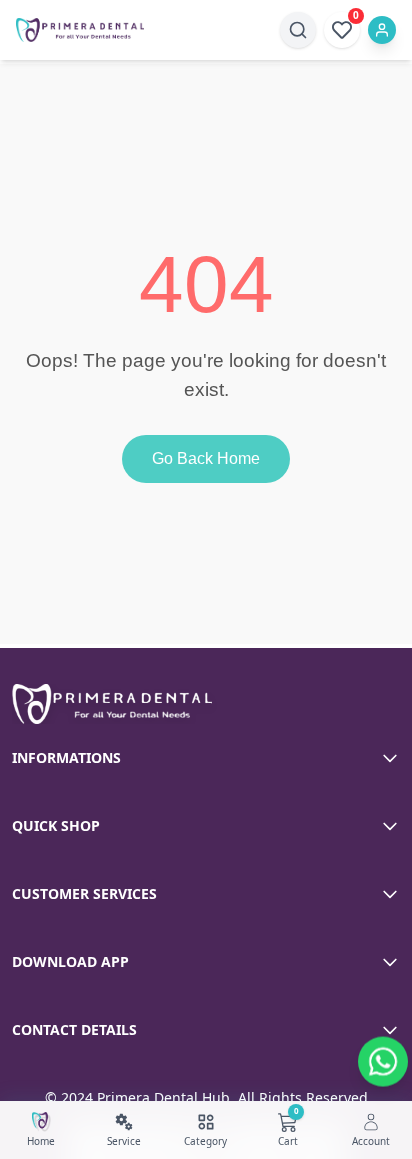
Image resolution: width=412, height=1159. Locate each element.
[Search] (298, 30)
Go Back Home (206, 458)
